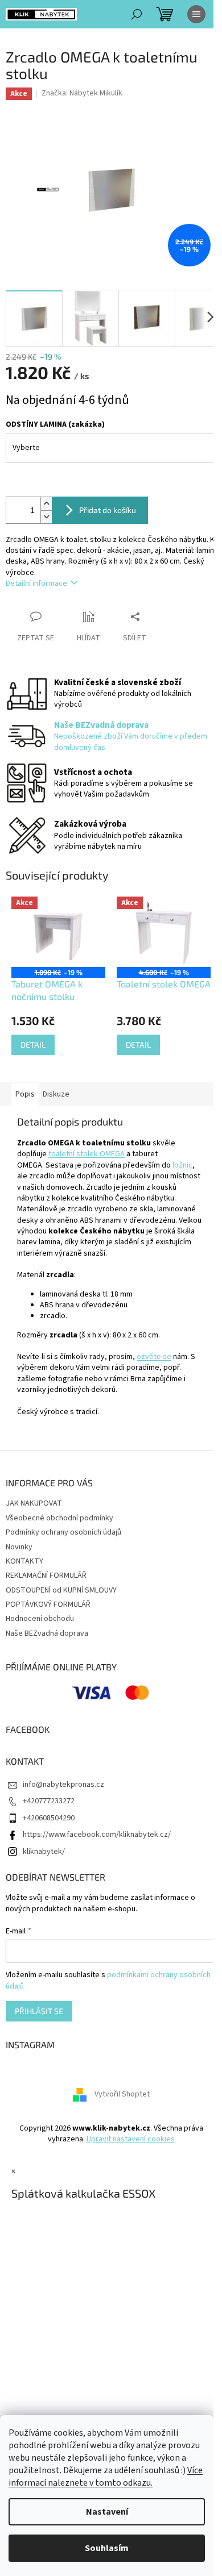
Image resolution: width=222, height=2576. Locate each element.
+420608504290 (49, 1818)
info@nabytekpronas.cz (63, 1785)
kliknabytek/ (44, 1852)
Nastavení (107, 2512)
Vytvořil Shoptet (122, 2094)
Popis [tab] (25, 1094)
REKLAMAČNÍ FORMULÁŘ (46, 1575)
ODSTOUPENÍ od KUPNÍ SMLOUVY (61, 1590)
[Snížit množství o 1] (46, 517)
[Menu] (196, 14)
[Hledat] (137, 14)
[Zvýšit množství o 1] (46, 504)
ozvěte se (154, 1357)
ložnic (182, 1165)
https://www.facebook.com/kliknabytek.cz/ (97, 1835)
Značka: (82, 93)
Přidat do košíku (108, 510)
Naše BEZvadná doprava (47, 1633)
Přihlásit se (39, 2011)
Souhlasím (107, 2548)
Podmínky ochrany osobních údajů (63, 1532)
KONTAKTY (24, 1561)
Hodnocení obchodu (40, 1619)
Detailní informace (36, 583)
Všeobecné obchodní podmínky (59, 1518)
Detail (33, 1045)
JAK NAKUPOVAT (34, 1503)
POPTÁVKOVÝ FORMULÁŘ (48, 1604)
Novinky (19, 1547)
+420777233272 (49, 1801)
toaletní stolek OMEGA (87, 1154)
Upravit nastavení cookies (131, 2139)
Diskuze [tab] (56, 1094)
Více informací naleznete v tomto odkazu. (106, 2477)
